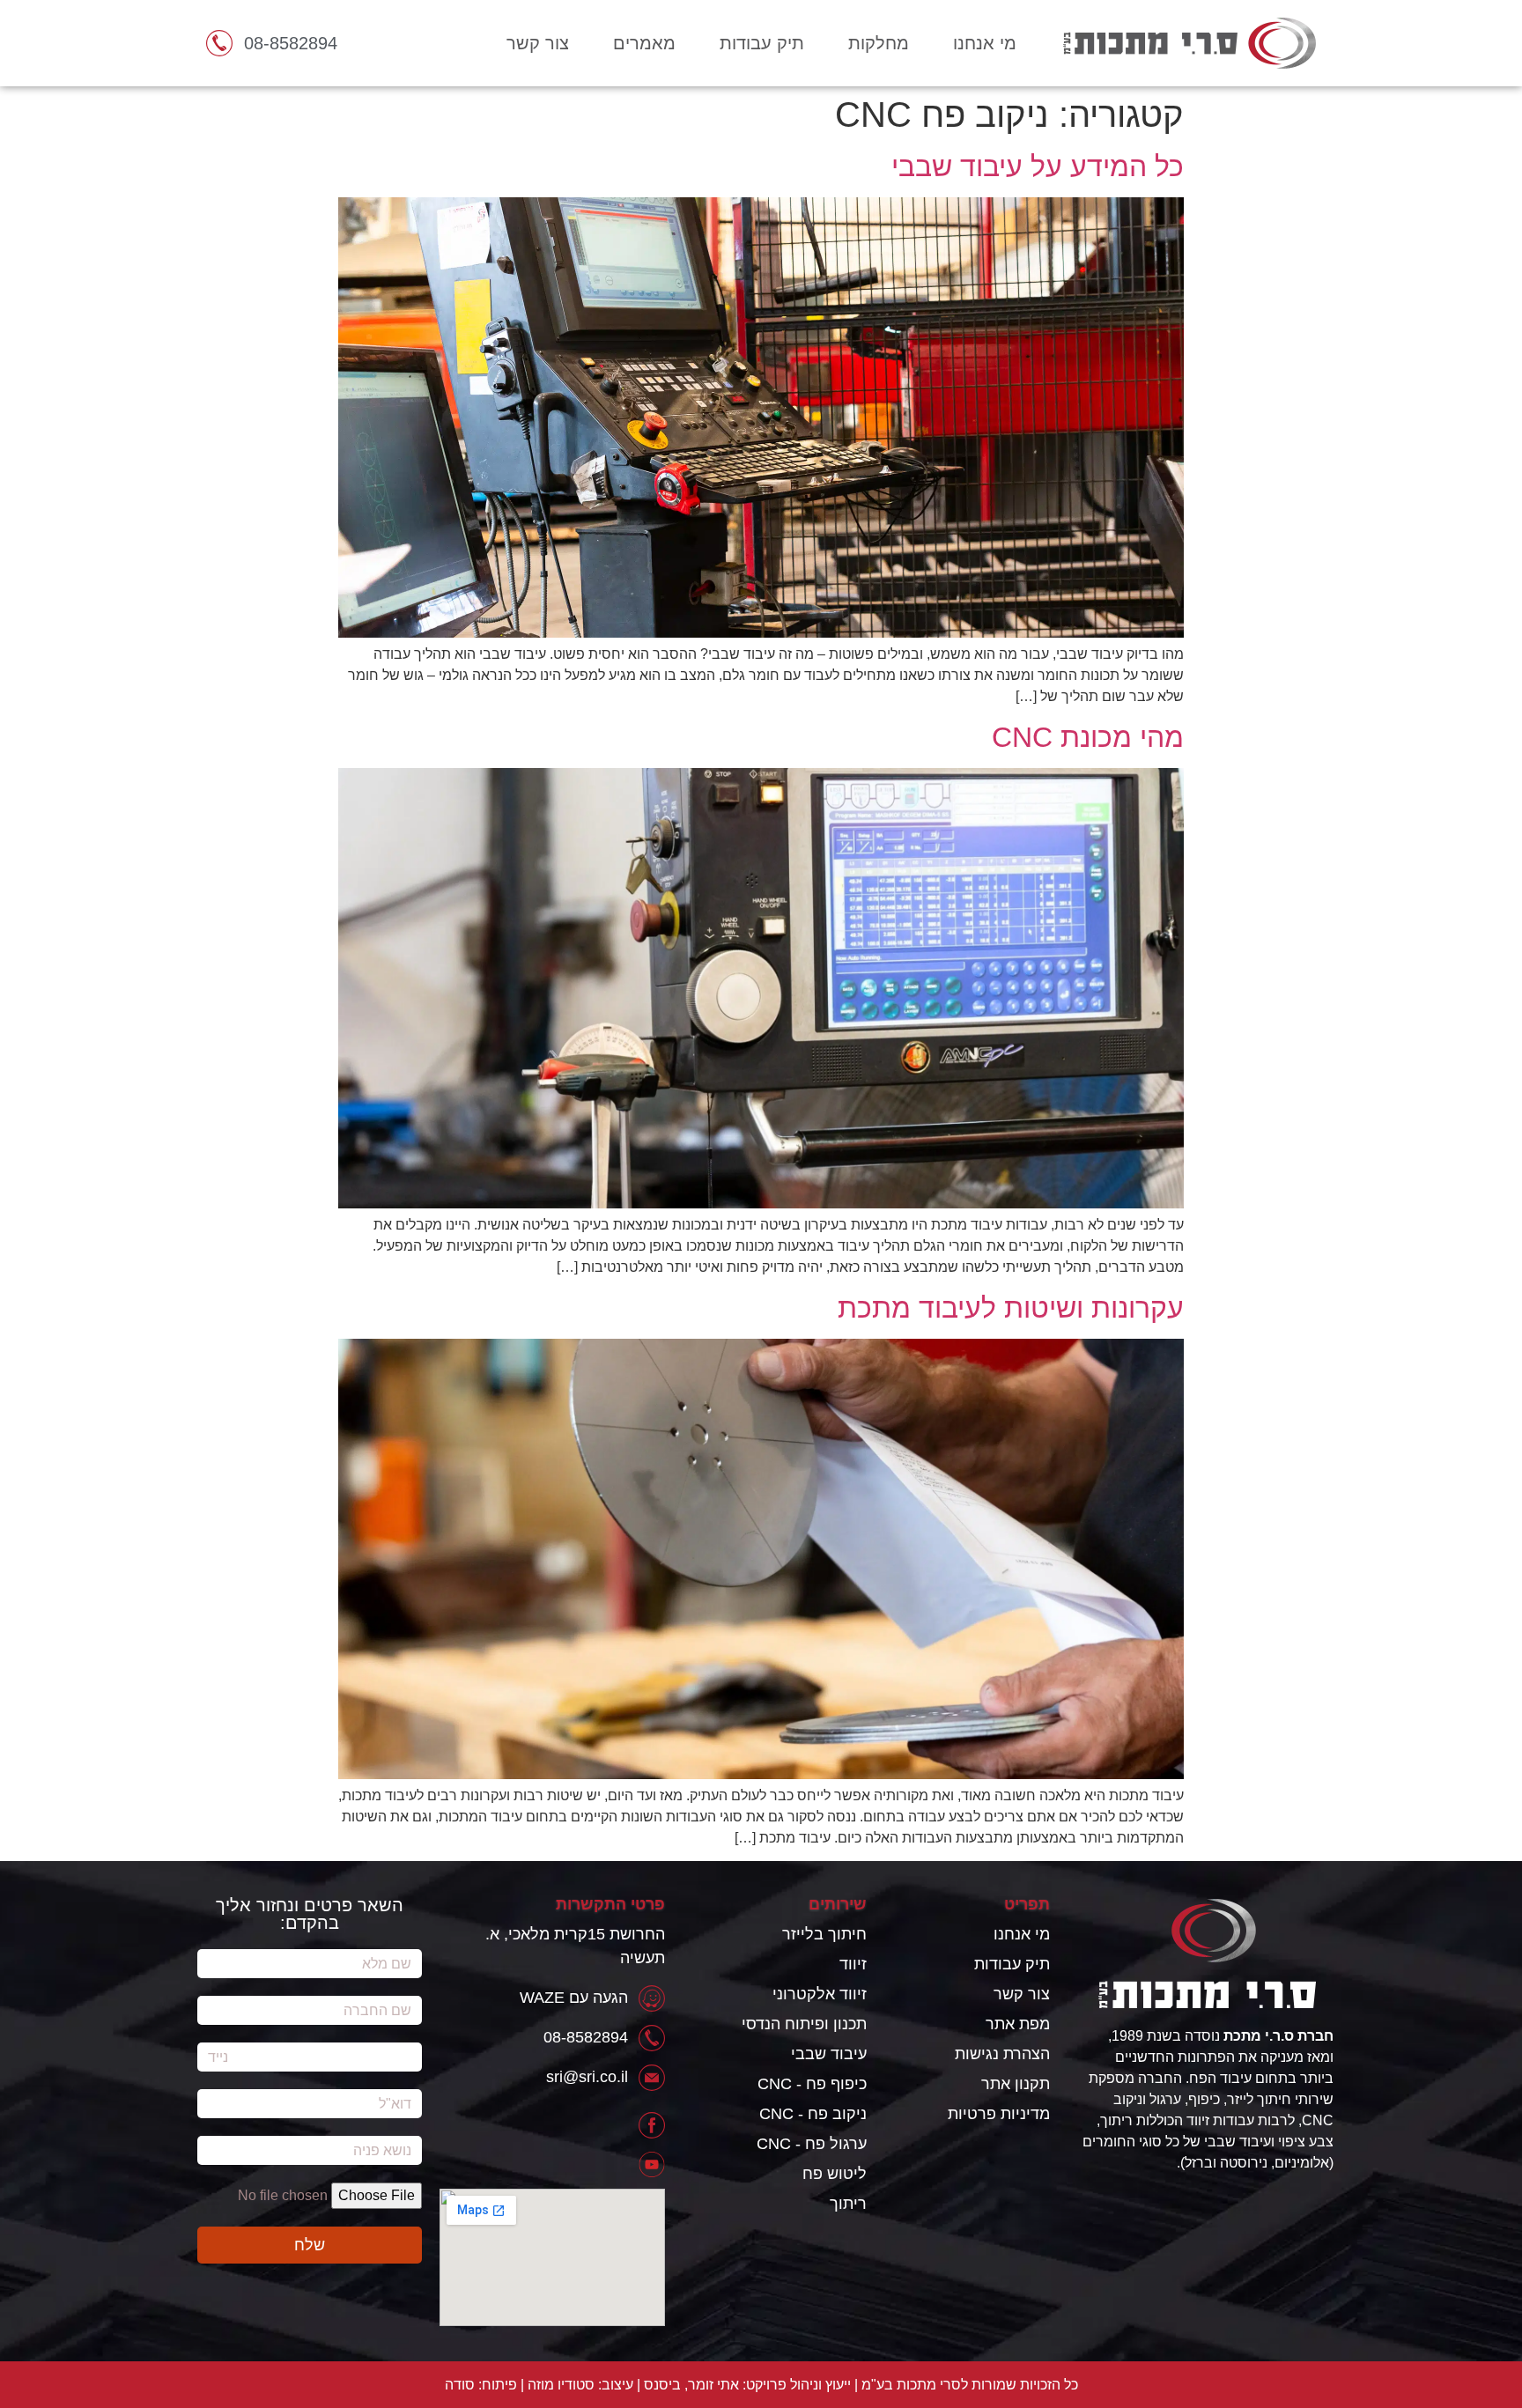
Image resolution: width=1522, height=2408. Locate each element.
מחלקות (879, 43)
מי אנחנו (985, 43)
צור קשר (538, 43)
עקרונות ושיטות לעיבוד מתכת (1011, 1308)
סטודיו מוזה (561, 2385)
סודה (460, 2385)
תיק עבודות (762, 43)
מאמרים (644, 43)
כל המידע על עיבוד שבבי (1038, 166)
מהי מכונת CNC (1088, 737)
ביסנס (662, 2385)
